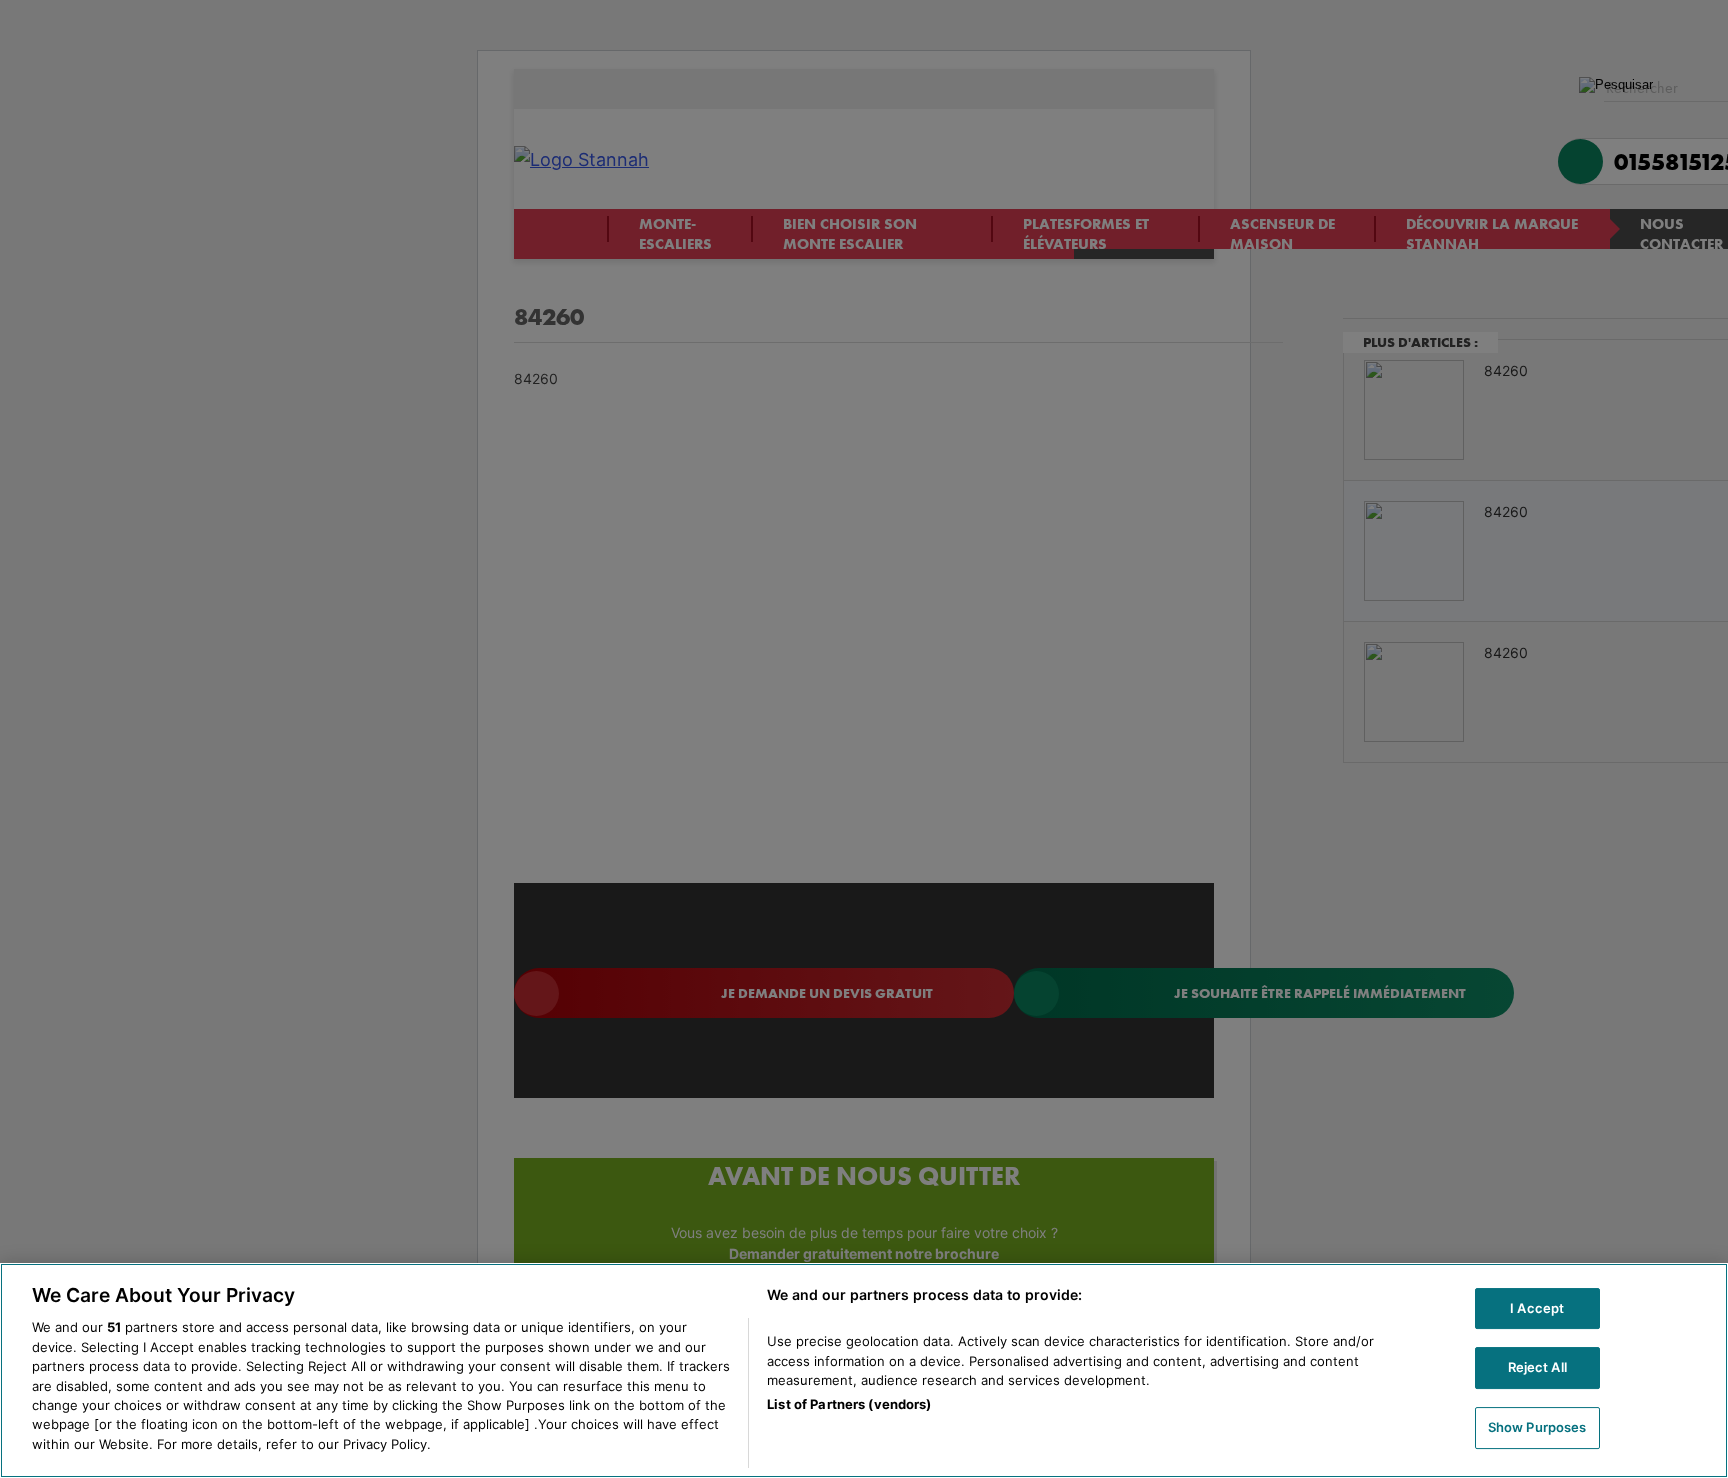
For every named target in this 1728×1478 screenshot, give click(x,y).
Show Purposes (1537, 1427)
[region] (864, 1370)
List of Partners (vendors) (849, 1405)
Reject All (1537, 1367)
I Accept (1537, 1308)
